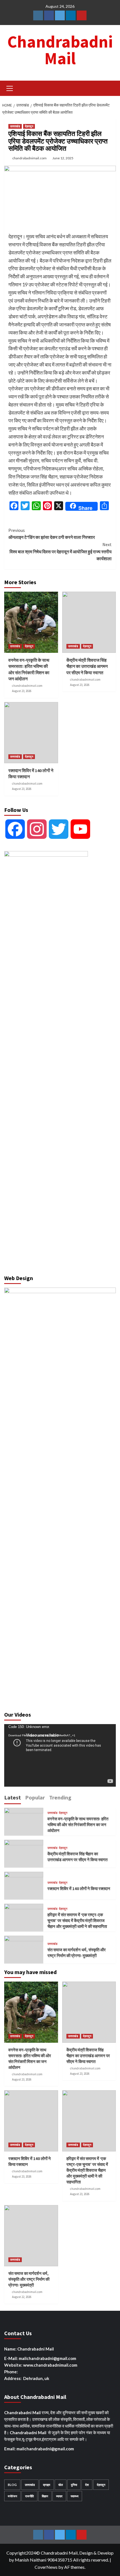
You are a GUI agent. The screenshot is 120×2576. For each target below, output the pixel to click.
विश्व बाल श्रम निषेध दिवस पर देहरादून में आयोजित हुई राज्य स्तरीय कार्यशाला (61, 551)
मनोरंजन (12, 2496)
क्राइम (47, 2485)
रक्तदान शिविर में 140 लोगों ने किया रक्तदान (79, 1889)
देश (87, 2485)
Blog (12, 2485)
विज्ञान (45, 2496)
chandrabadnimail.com (29, 158)
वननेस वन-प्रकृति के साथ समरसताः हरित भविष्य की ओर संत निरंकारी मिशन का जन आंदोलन (78, 1825)
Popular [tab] (35, 1797)
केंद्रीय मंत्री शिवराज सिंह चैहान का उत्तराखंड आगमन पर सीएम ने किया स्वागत (87, 666)
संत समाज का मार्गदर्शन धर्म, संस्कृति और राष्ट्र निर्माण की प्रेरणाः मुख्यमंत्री (29, 2279)
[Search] (110, 88)
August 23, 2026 (22, 691)
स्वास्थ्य (75, 2496)
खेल (61, 2485)
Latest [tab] (13, 1797)
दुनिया (74, 2485)
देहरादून (29, 126)
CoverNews (46, 2567)
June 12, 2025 (63, 158)
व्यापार (59, 2496)
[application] (60, 1755)
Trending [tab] (60, 1797)
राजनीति (29, 2496)
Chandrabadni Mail (60, 50)
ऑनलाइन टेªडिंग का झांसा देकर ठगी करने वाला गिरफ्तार (52, 534)
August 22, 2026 (22, 2297)
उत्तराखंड (15, 126)
